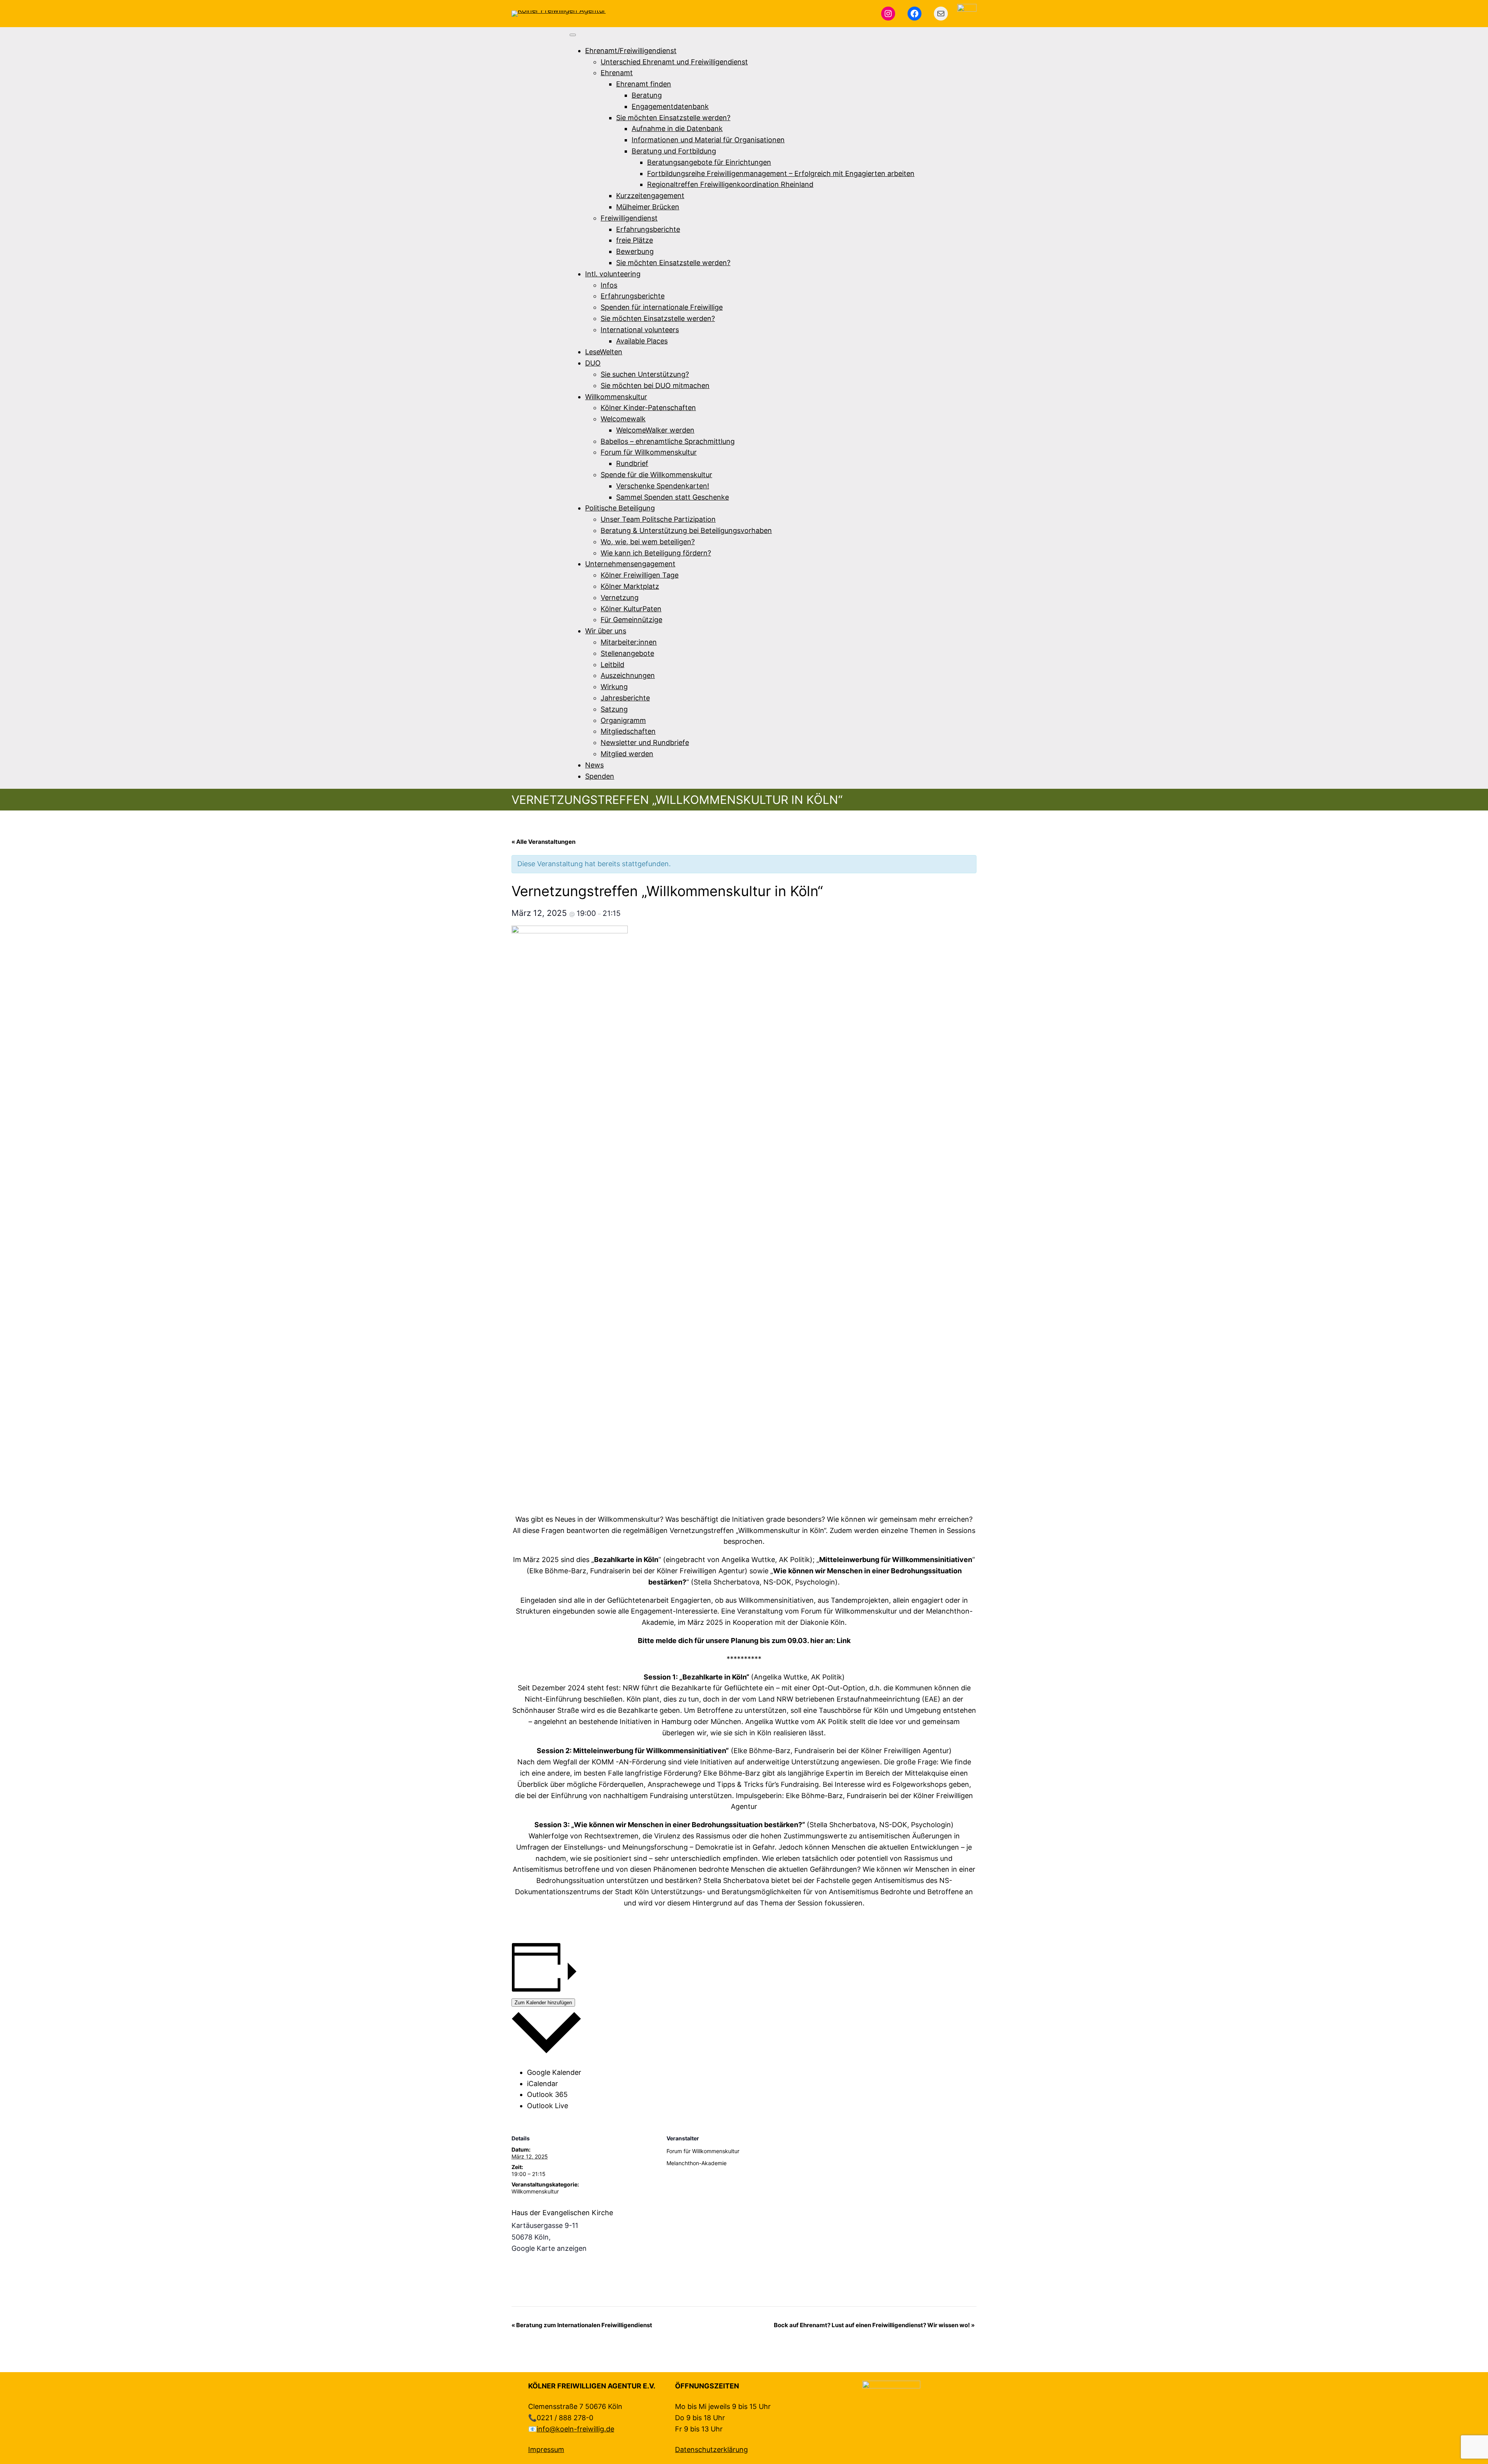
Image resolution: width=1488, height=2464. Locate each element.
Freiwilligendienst (629, 218)
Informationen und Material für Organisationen (708, 140)
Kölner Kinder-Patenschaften (648, 408)
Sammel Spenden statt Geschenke (673, 497)
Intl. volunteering (613, 274)
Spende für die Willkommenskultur (656, 475)
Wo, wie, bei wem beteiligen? (648, 542)
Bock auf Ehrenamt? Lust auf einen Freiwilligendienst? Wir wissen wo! (874, 2325)
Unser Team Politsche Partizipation (658, 519)
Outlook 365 (547, 2094)
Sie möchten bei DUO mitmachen (655, 385)
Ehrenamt (617, 73)
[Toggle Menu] (573, 35)
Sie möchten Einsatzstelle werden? (673, 118)
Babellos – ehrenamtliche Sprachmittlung (668, 441)
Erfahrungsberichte (648, 229)
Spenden (600, 776)
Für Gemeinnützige (631, 620)
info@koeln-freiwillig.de (575, 2429)
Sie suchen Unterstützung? (645, 374)
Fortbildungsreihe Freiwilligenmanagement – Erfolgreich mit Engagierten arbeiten (781, 173)
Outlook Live (548, 2106)
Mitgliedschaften (628, 731)
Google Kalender (554, 2072)
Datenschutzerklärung (711, 2449)
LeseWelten (604, 352)
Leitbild (612, 665)
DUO (593, 363)
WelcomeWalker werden (655, 430)
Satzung (614, 709)
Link (844, 1641)
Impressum (546, 2449)
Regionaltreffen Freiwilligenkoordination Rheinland (730, 184)
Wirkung (614, 687)
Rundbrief (632, 463)
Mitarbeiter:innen (629, 642)
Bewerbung (635, 251)
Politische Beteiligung (620, 508)
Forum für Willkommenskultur (649, 452)
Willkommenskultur (616, 397)
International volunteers (640, 330)
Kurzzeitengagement (650, 196)
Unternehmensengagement (630, 564)
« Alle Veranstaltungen (543, 842)
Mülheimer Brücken (648, 207)
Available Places (642, 341)
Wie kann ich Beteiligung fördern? (656, 553)
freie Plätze (635, 240)
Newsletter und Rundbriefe (645, 742)
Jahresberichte (625, 698)
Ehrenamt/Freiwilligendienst (631, 51)
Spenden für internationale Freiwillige (662, 307)
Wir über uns (606, 631)
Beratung (647, 95)
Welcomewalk (623, 419)
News (594, 765)
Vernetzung (620, 597)
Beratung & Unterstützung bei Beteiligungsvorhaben (686, 530)
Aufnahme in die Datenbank (677, 128)
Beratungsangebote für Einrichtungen (709, 162)
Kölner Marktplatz (630, 586)
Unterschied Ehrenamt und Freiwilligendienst (674, 62)
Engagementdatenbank (670, 106)
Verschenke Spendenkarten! (663, 486)
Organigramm (623, 720)
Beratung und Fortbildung (674, 151)
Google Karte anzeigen (549, 2248)
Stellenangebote (627, 653)
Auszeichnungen (628, 675)
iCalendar (542, 2084)
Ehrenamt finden (644, 84)
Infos (609, 285)
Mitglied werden (627, 754)
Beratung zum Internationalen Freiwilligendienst (582, 2325)
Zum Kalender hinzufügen (543, 2003)
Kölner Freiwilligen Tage (640, 575)
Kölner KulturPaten (631, 609)
